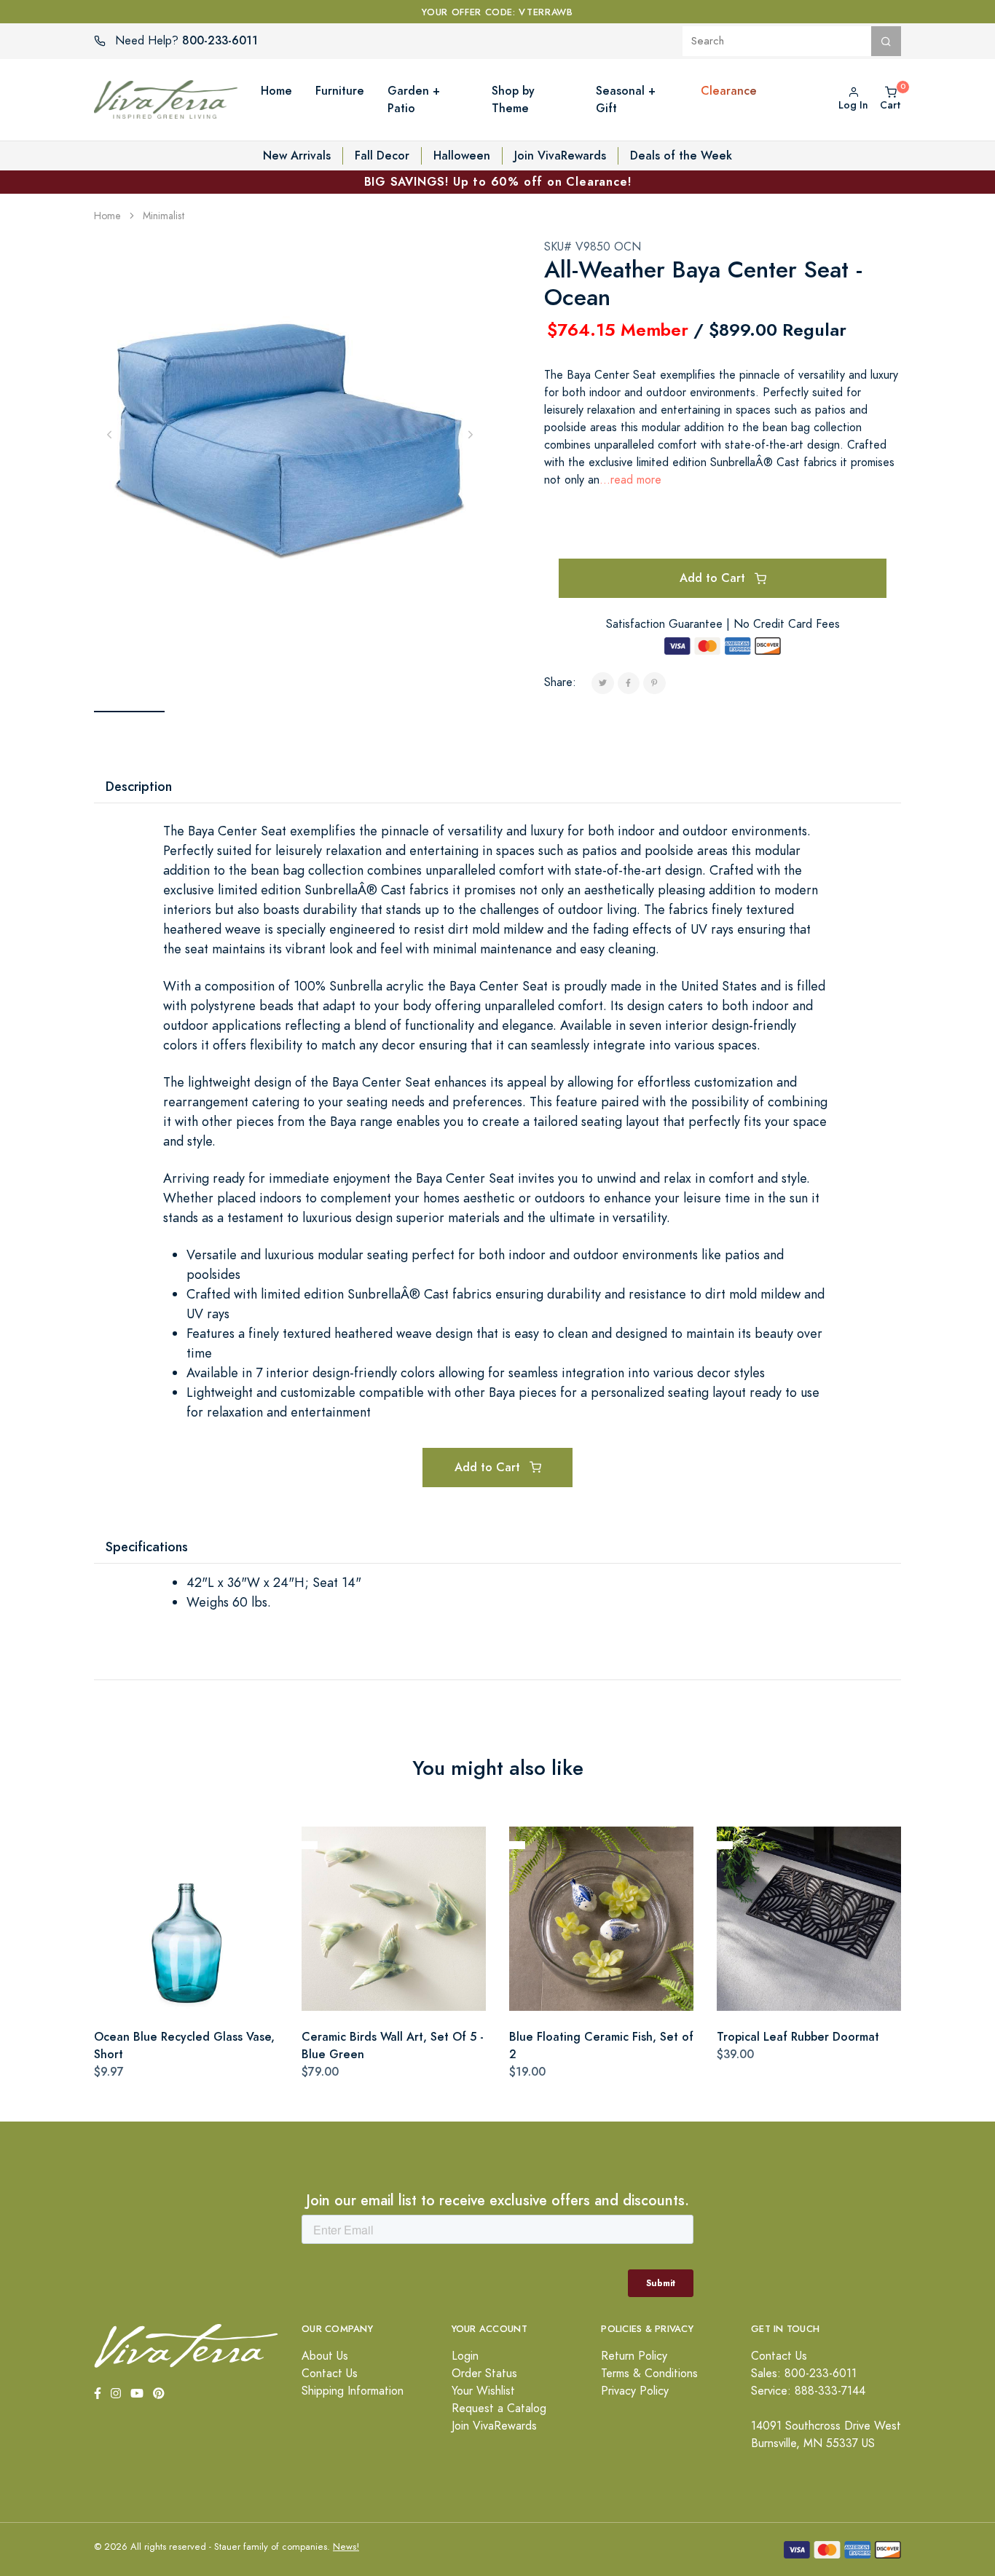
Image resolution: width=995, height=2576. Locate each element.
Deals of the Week (681, 155)
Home (107, 216)
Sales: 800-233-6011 (804, 2374)
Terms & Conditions (649, 2374)
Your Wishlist (483, 2391)
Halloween (462, 155)
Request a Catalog (499, 2408)
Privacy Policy (635, 2391)
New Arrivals (297, 155)
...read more (630, 480)
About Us (325, 2356)
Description (139, 786)
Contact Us (330, 2374)
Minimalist (164, 216)
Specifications (147, 1547)
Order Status (484, 2374)
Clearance (729, 91)
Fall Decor (382, 155)
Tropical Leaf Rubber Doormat (798, 2037)
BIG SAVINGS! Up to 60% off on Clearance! (498, 182)
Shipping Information (353, 2391)
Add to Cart (714, 578)
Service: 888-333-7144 (808, 2391)
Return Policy (634, 2356)
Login (465, 2356)
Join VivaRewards (560, 155)
